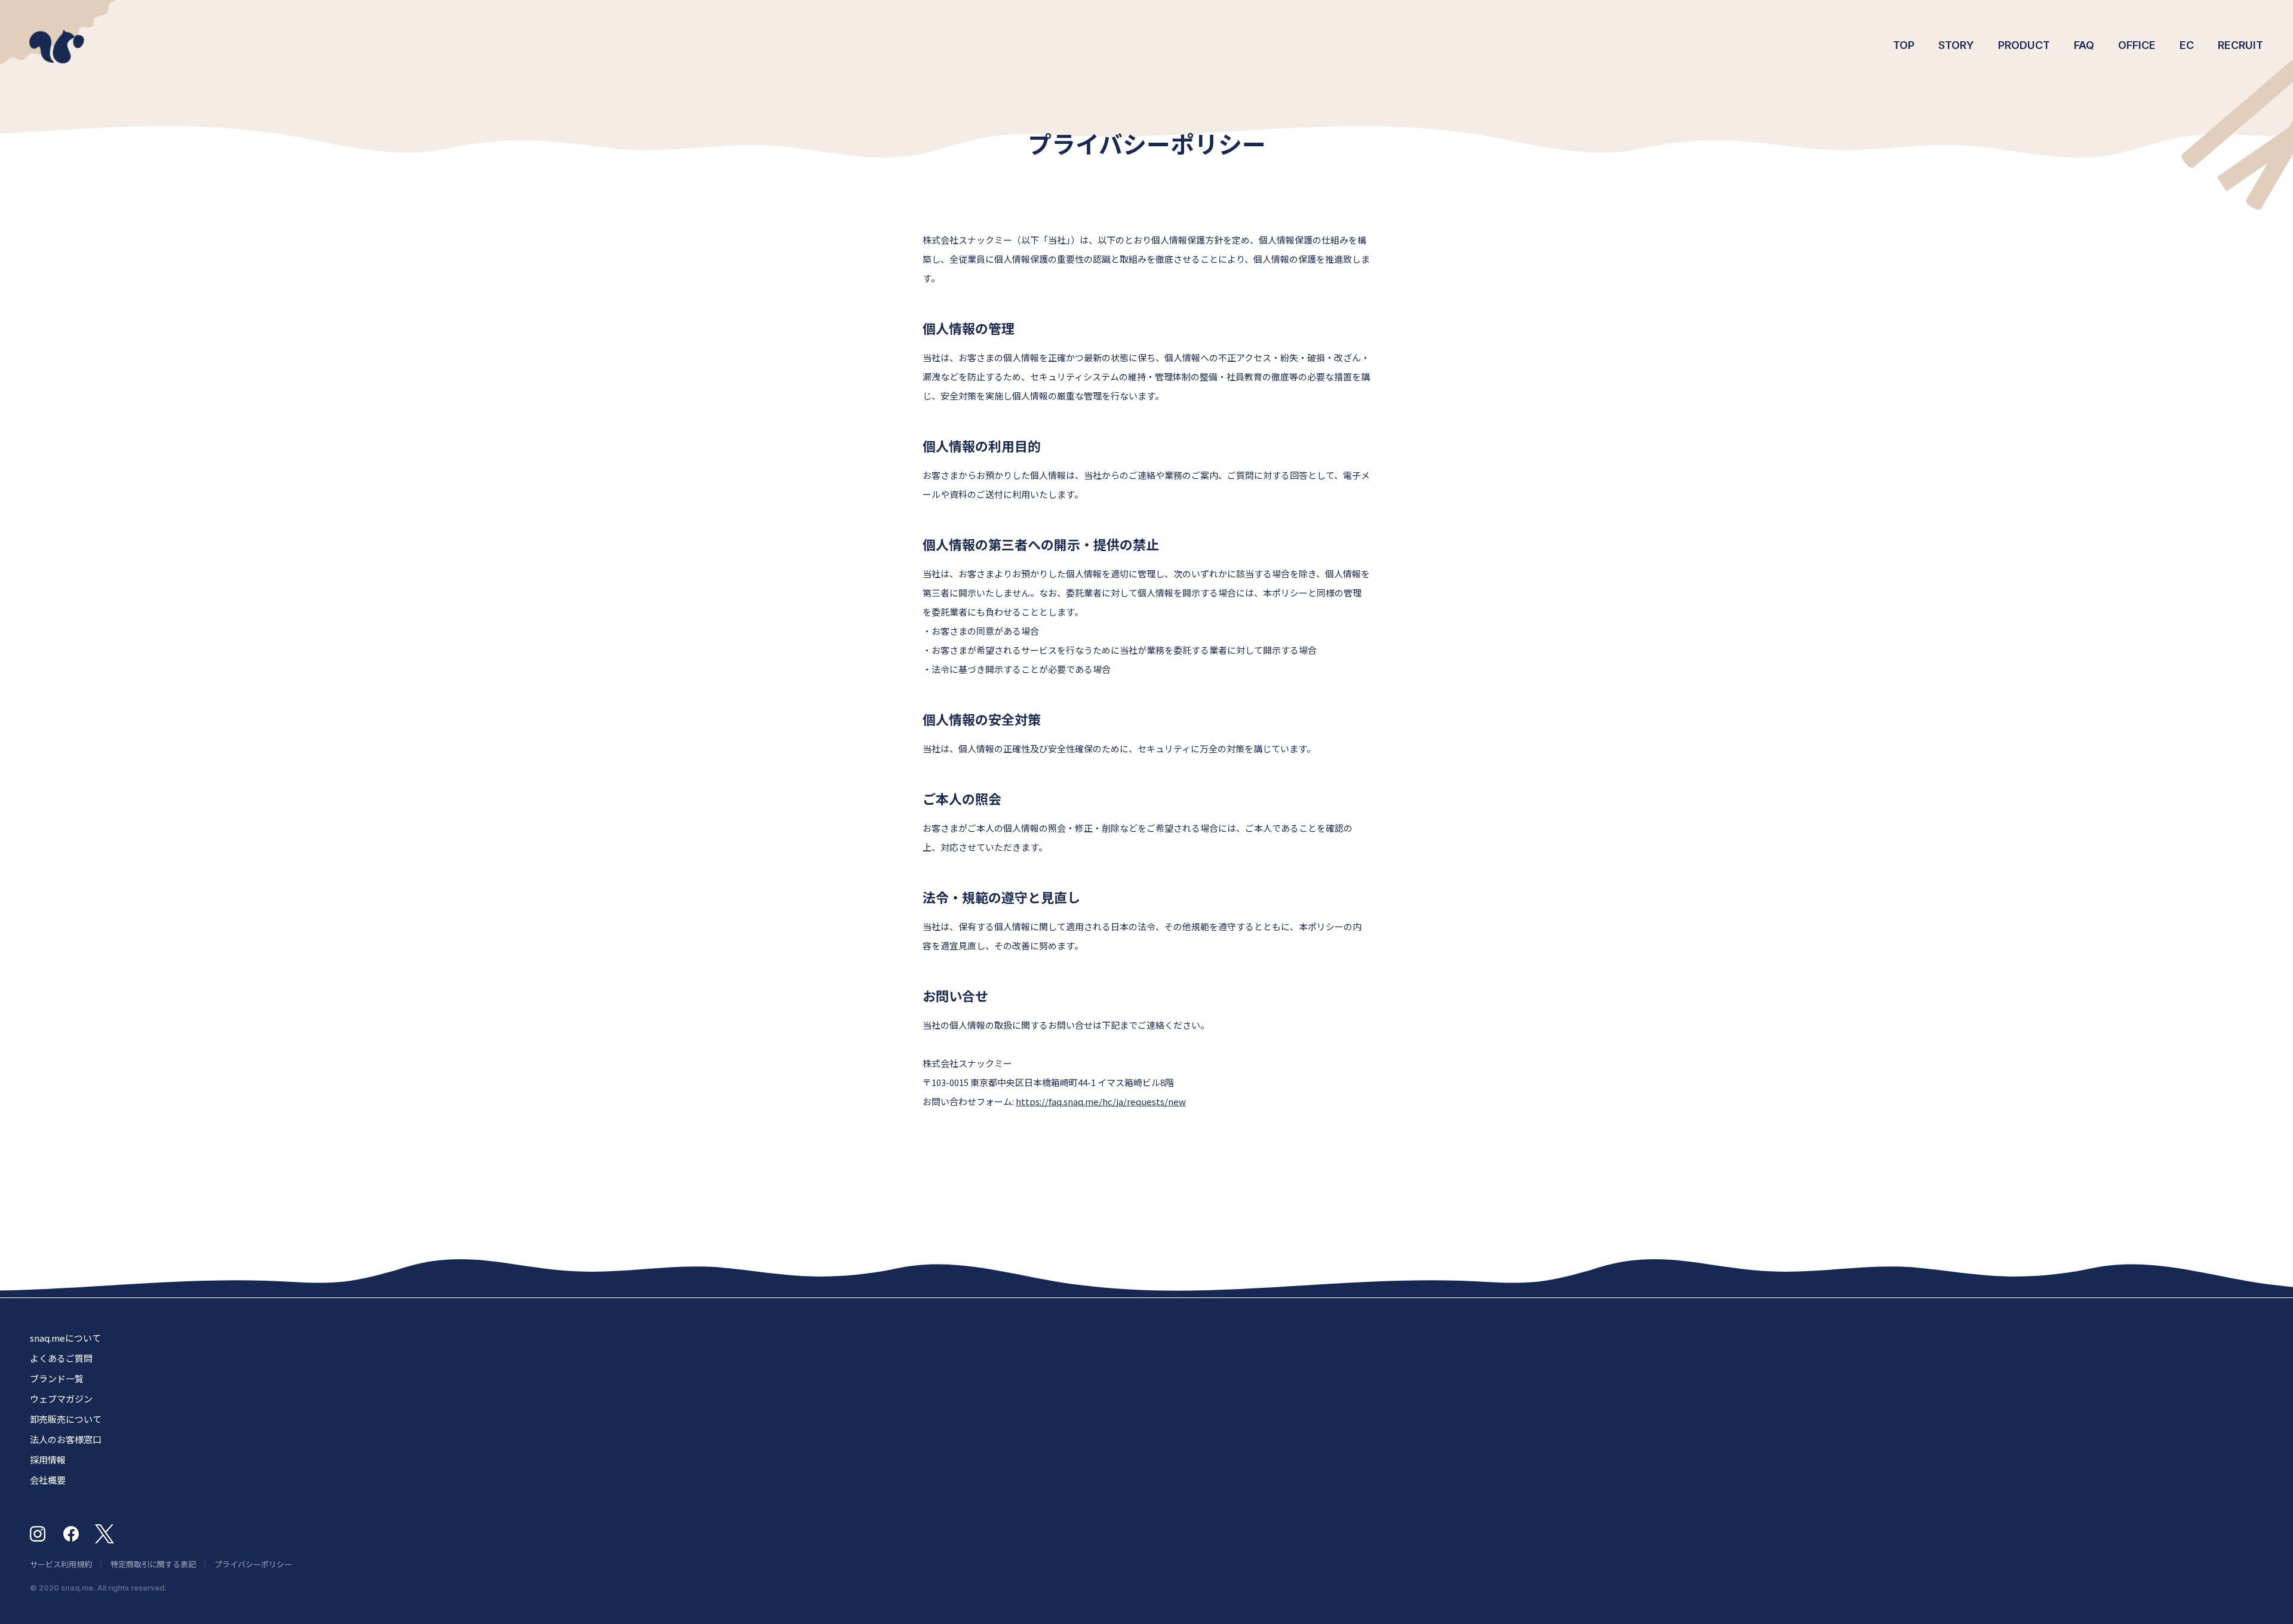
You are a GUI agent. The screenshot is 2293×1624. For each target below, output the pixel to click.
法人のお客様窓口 (66, 1439)
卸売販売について (66, 1419)
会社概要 (48, 1480)
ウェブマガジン (61, 1399)
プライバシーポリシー (253, 1564)
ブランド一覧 (57, 1378)
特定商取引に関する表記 (153, 1564)
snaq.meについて (65, 1338)
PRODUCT (2024, 45)
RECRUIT (2240, 45)
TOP (1904, 45)
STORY (1956, 45)
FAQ (2084, 45)
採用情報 (48, 1460)
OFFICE (2137, 45)
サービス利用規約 (61, 1564)
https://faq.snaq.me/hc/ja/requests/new (1101, 1101)
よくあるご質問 (61, 1358)
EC (2187, 45)
